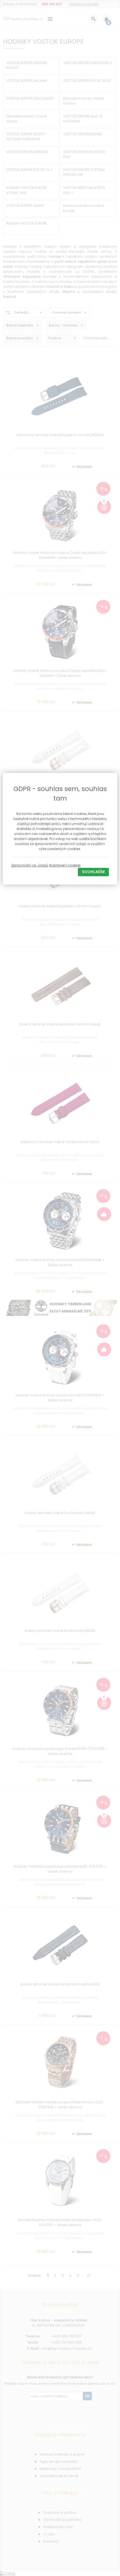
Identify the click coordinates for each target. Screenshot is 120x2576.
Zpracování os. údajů (30, 865)
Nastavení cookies (65, 865)
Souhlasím (93, 872)
